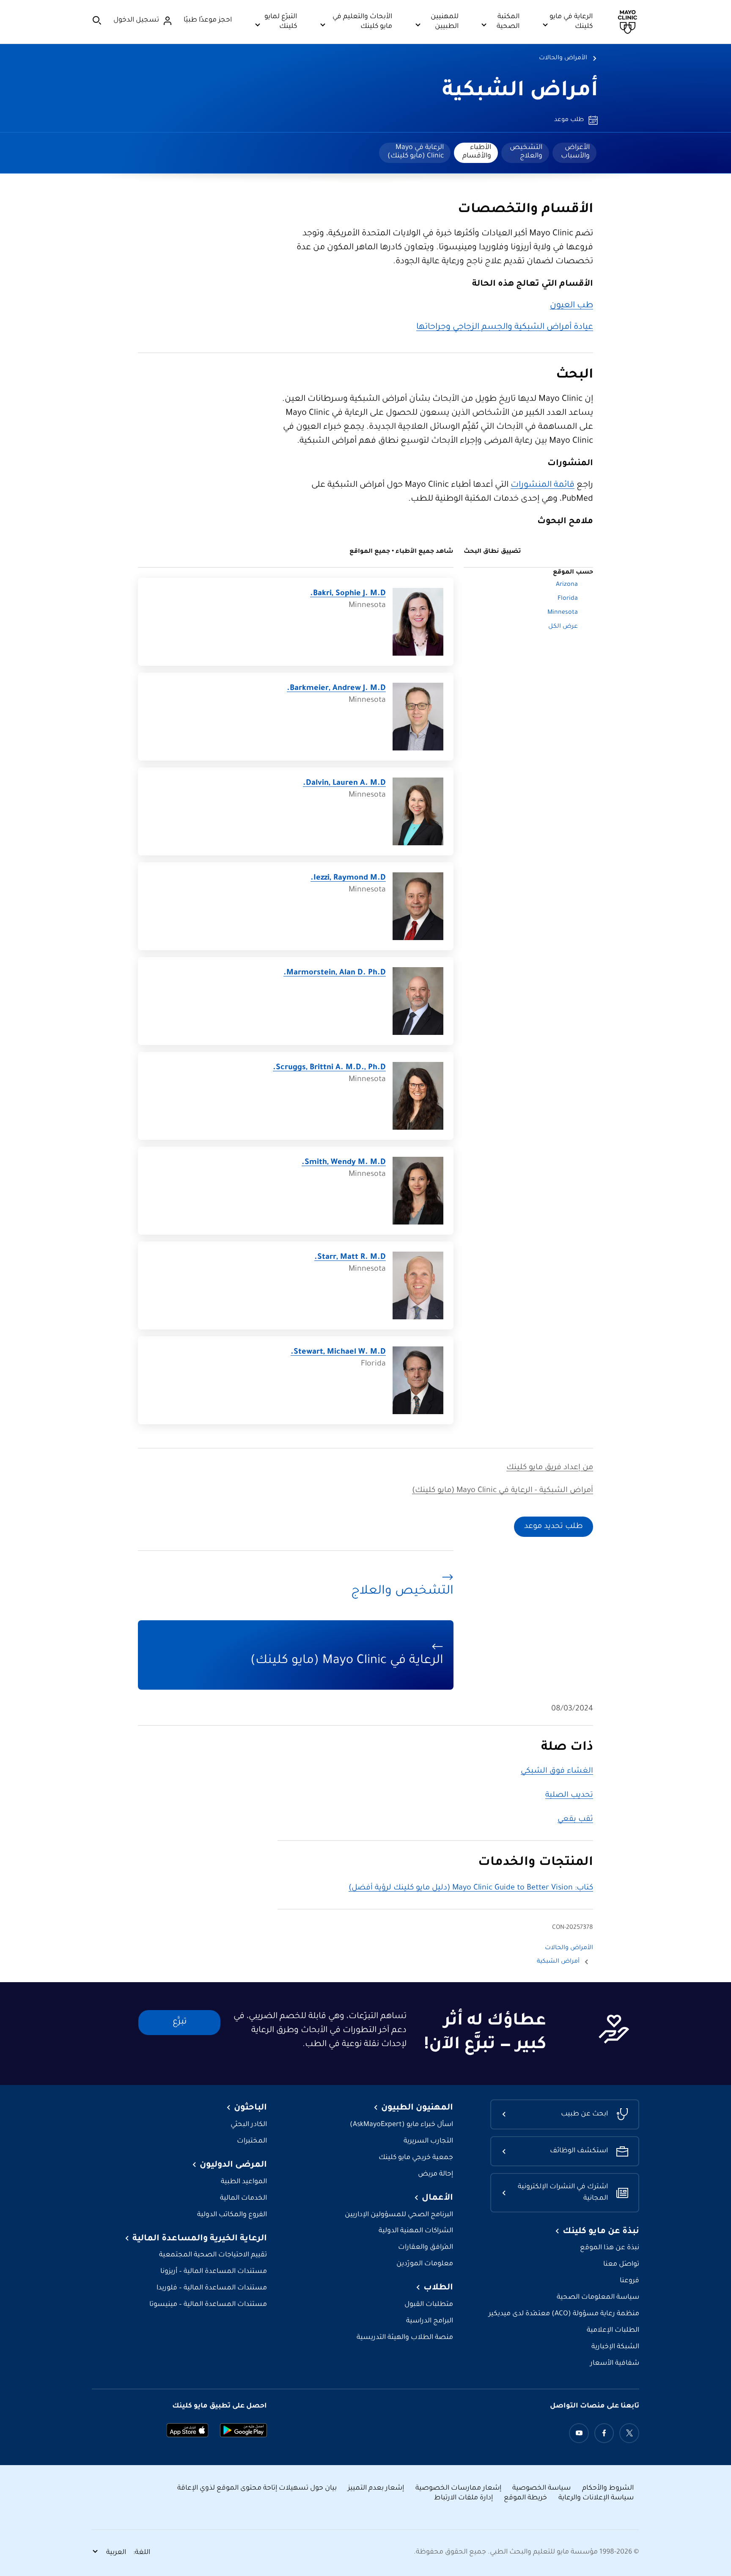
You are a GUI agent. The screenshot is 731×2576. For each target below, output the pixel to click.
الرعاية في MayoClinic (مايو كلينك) (416, 152)
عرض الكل (563, 627)
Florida (568, 599)
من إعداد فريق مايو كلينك (550, 1468)
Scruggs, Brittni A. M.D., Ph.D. (329, 1068)
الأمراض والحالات (563, 58)
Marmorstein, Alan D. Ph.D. (335, 973)
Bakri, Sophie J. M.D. (348, 594)
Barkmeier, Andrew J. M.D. (336, 689)
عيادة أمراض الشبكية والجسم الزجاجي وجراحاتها (505, 328)
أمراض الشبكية (520, 92)
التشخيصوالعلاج (526, 152)
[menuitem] (574, 153)
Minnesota (563, 613)
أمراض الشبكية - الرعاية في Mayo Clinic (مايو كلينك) (503, 1491)
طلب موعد (569, 120)
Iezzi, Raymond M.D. (348, 878)
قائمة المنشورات (543, 485)
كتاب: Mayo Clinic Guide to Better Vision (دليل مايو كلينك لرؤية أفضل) (471, 1888)
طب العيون (572, 306)
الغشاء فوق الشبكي (557, 1771)
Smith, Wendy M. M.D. (344, 1163)
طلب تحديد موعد (554, 1527)
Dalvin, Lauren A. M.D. (344, 783)
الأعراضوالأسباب (575, 152)
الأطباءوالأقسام (477, 152)
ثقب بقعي (575, 1820)
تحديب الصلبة (569, 1795)
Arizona (567, 585)
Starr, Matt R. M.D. (350, 1258)
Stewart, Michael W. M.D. (338, 1352)
